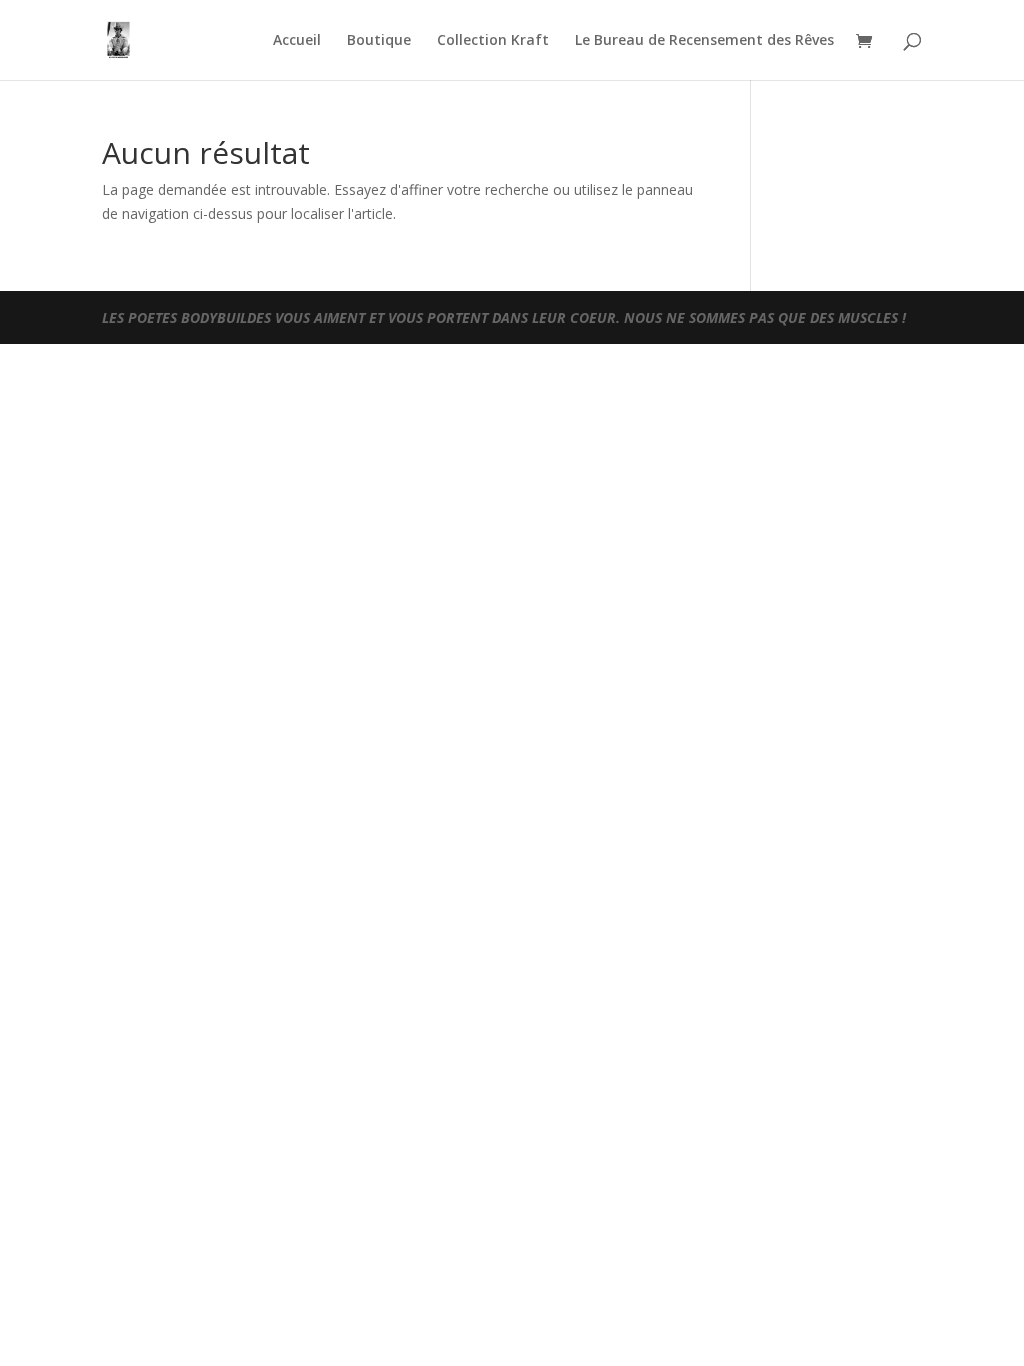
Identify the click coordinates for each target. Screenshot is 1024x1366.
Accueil (297, 41)
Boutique (379, 41)
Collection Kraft (493, 41)
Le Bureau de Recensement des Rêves (704, 41)
